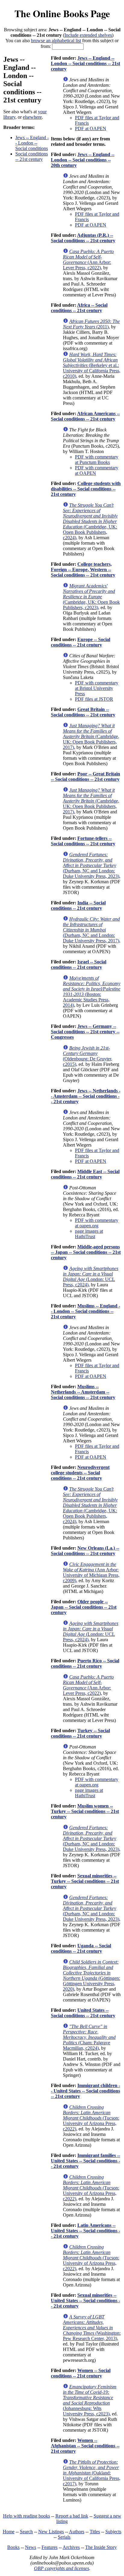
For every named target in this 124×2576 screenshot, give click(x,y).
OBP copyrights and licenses (62, 2568)
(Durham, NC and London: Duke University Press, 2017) (91, 930)
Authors (77, 2532)
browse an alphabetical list (56, 41)
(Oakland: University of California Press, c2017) (92, 2473)
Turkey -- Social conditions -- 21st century (80, 1733)
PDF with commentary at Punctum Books (97, 460)
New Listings (51, 2532)
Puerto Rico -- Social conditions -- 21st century (85, 1663)
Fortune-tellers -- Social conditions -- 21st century (83, 841)
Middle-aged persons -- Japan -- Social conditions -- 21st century (86, 1252)
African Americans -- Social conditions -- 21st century (85, 416)
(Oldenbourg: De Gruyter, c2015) (88, 1056)
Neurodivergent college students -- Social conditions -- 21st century (80, 1473)
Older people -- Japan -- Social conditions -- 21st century (84, 1607)
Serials (64, 2537)
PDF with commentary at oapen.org (97, 1223)
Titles (95, 2532)
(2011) (91, 324)
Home (9, 2532)
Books (13, 2547)
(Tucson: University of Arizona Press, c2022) (91, 2118)
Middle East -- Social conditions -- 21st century (85, 1174)
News (31, 2547)
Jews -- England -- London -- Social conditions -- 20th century (83, 160)
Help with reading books (26, 2516)
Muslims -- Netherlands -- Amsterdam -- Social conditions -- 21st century (83, 1392)
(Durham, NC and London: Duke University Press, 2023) (91, 865)
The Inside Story (101, 2547)
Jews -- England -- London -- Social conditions (32, 143)
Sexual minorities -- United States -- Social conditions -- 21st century (85, 2301)
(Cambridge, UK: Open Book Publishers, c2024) (90, 521)
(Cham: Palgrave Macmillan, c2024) (89, 2037)
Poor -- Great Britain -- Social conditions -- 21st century (85, 776)
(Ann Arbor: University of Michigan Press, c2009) (91, 1572)
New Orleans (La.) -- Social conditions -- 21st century (85, 1551)
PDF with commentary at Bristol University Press (97, 688)
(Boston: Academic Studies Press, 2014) (92, 992)
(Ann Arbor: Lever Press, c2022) (88, 260)
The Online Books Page (62, 13)
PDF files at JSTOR (94, 699)
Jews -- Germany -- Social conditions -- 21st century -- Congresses (85, 1032)
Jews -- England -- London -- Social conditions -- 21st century (85, 63)
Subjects (113, 2532)
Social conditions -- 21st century (32, 157)
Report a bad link (72, 2516)
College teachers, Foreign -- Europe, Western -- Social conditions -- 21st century (83, 570)
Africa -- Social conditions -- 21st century (79, 308)
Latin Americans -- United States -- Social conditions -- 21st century (85, 2231)
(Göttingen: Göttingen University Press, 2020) (91, 1975)
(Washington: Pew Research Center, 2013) (92, 2328)
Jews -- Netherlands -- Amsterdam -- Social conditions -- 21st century (86, 1096)
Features (50, 2547)
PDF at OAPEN (91, 128)
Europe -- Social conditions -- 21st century (81, 642)
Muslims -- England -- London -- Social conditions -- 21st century (85, 1311)
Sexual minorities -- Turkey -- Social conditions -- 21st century (85, 1881)
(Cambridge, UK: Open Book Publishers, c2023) (91, 597)
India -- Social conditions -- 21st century (78, 905)
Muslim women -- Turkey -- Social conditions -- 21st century (85, 1811)
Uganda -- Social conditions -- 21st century (81, 1948)
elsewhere (32, 117)
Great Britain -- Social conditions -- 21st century (83, 712)
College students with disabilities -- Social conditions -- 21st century (86, 489)
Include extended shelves (88, 35)
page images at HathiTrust (89, 1234)
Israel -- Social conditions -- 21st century (79, 964)
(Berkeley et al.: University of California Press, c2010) (92, 365)
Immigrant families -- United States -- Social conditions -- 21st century (85, 2161)
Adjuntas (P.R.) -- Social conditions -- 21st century (83, 238)
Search (26, 2532)
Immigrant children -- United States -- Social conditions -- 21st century (85, 2091)
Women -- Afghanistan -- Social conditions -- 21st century (85, 2446)
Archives (71, 2547)
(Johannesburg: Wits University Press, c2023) (90, 2400)
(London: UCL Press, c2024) (91, 1277)
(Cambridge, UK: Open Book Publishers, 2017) (91, 736)
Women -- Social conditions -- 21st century (81, 2373)
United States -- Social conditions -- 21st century (83, 2013)
